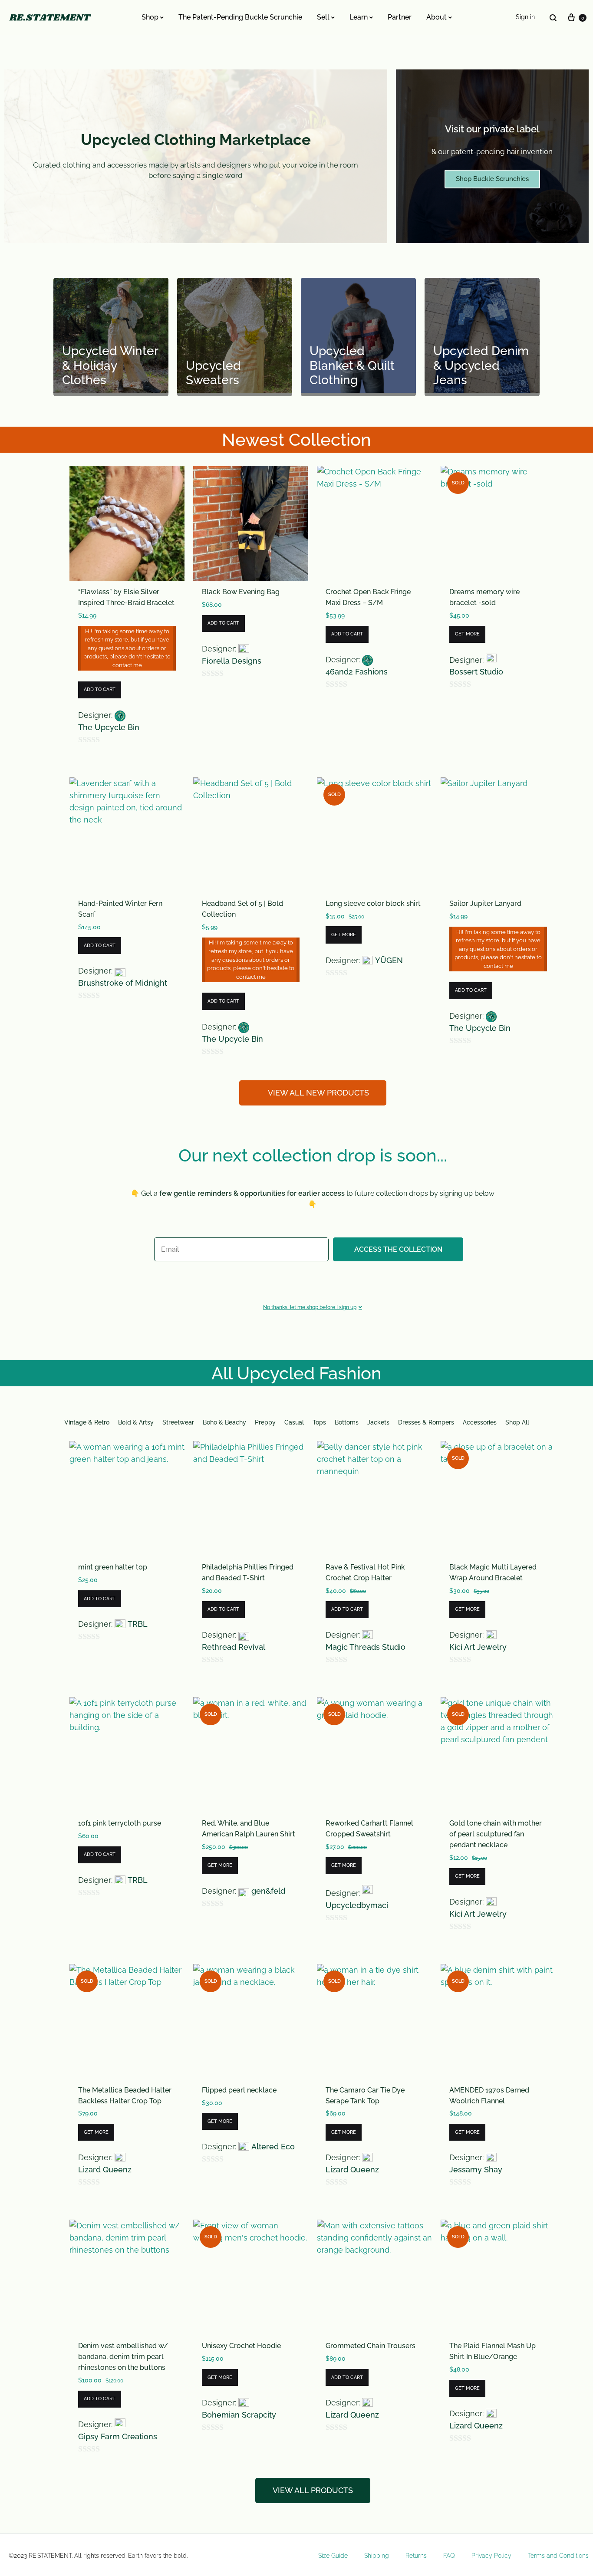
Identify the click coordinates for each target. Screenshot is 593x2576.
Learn (359, 17)
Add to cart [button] (100, 689)
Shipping (377, 2556)
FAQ (449, 2556)
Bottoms (347, 1422)
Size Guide (333, 2556)
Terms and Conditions (558, 2556)
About (437, 17)
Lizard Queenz (105, 2170)
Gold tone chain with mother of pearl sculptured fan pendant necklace (496, 1834)
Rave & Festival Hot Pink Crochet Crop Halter (365, 1573)
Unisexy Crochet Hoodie (241, 2346)
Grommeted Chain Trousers (371, 2346)
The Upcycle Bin (109, 727)
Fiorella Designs (232, 661)
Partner (400, 17)
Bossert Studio (476, 672)
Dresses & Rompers (426, 1422)
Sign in (525, 17)
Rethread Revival (234, 1647)
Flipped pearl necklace (239, 2090)
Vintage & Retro (87, 1422)
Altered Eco (273, 2147)
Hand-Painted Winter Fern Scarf (120, 909)
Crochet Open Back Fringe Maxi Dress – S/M (368, 597)
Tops (319, 1422)
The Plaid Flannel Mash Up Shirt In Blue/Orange (493, 2351)
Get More (467, 634)
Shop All (517, 1422)
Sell (323, 17)
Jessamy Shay (476, 2170)
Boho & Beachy (224, 1422)
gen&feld (268, 1891)
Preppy (265, 1422)
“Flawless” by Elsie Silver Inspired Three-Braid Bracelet (126, 597)
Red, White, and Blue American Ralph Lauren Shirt (249, 1829)
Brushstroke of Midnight (123, 983)
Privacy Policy (491, 2556)
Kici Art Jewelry (478, 1647)
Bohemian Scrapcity (239, 2415)
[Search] (553, 18)
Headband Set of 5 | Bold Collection (242, 909)
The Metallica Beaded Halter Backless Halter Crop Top (125, 2096)
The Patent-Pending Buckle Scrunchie (240, 17)
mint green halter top (113, 1567)
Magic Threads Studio (366, 1647)
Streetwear (178, 1422)
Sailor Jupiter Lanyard (485, 903)
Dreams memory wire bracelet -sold (484, 597)
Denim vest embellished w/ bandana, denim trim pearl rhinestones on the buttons (123, 2357)
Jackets (378, 1422)
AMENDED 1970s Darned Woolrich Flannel (489, 2096)
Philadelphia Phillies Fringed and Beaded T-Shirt (248, 1573)
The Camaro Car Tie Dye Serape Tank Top (365, 2096)
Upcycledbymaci (357, 1905)
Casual (294, 1422)
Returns (416, 2556)
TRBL (138, 1624)
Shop (150, 17)
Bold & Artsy (136, 1422)
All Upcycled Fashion (296, 1373)
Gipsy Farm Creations (118, 2436)
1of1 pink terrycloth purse (120, 1823)
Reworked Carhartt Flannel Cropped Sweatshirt (369, 1829)
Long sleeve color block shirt (373, 903)
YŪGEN (389, 960)
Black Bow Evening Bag (241, 592)
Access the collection (398, 1249)
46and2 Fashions (357, 672)
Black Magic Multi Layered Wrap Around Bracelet (493, 1573)
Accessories (480, 1422)
